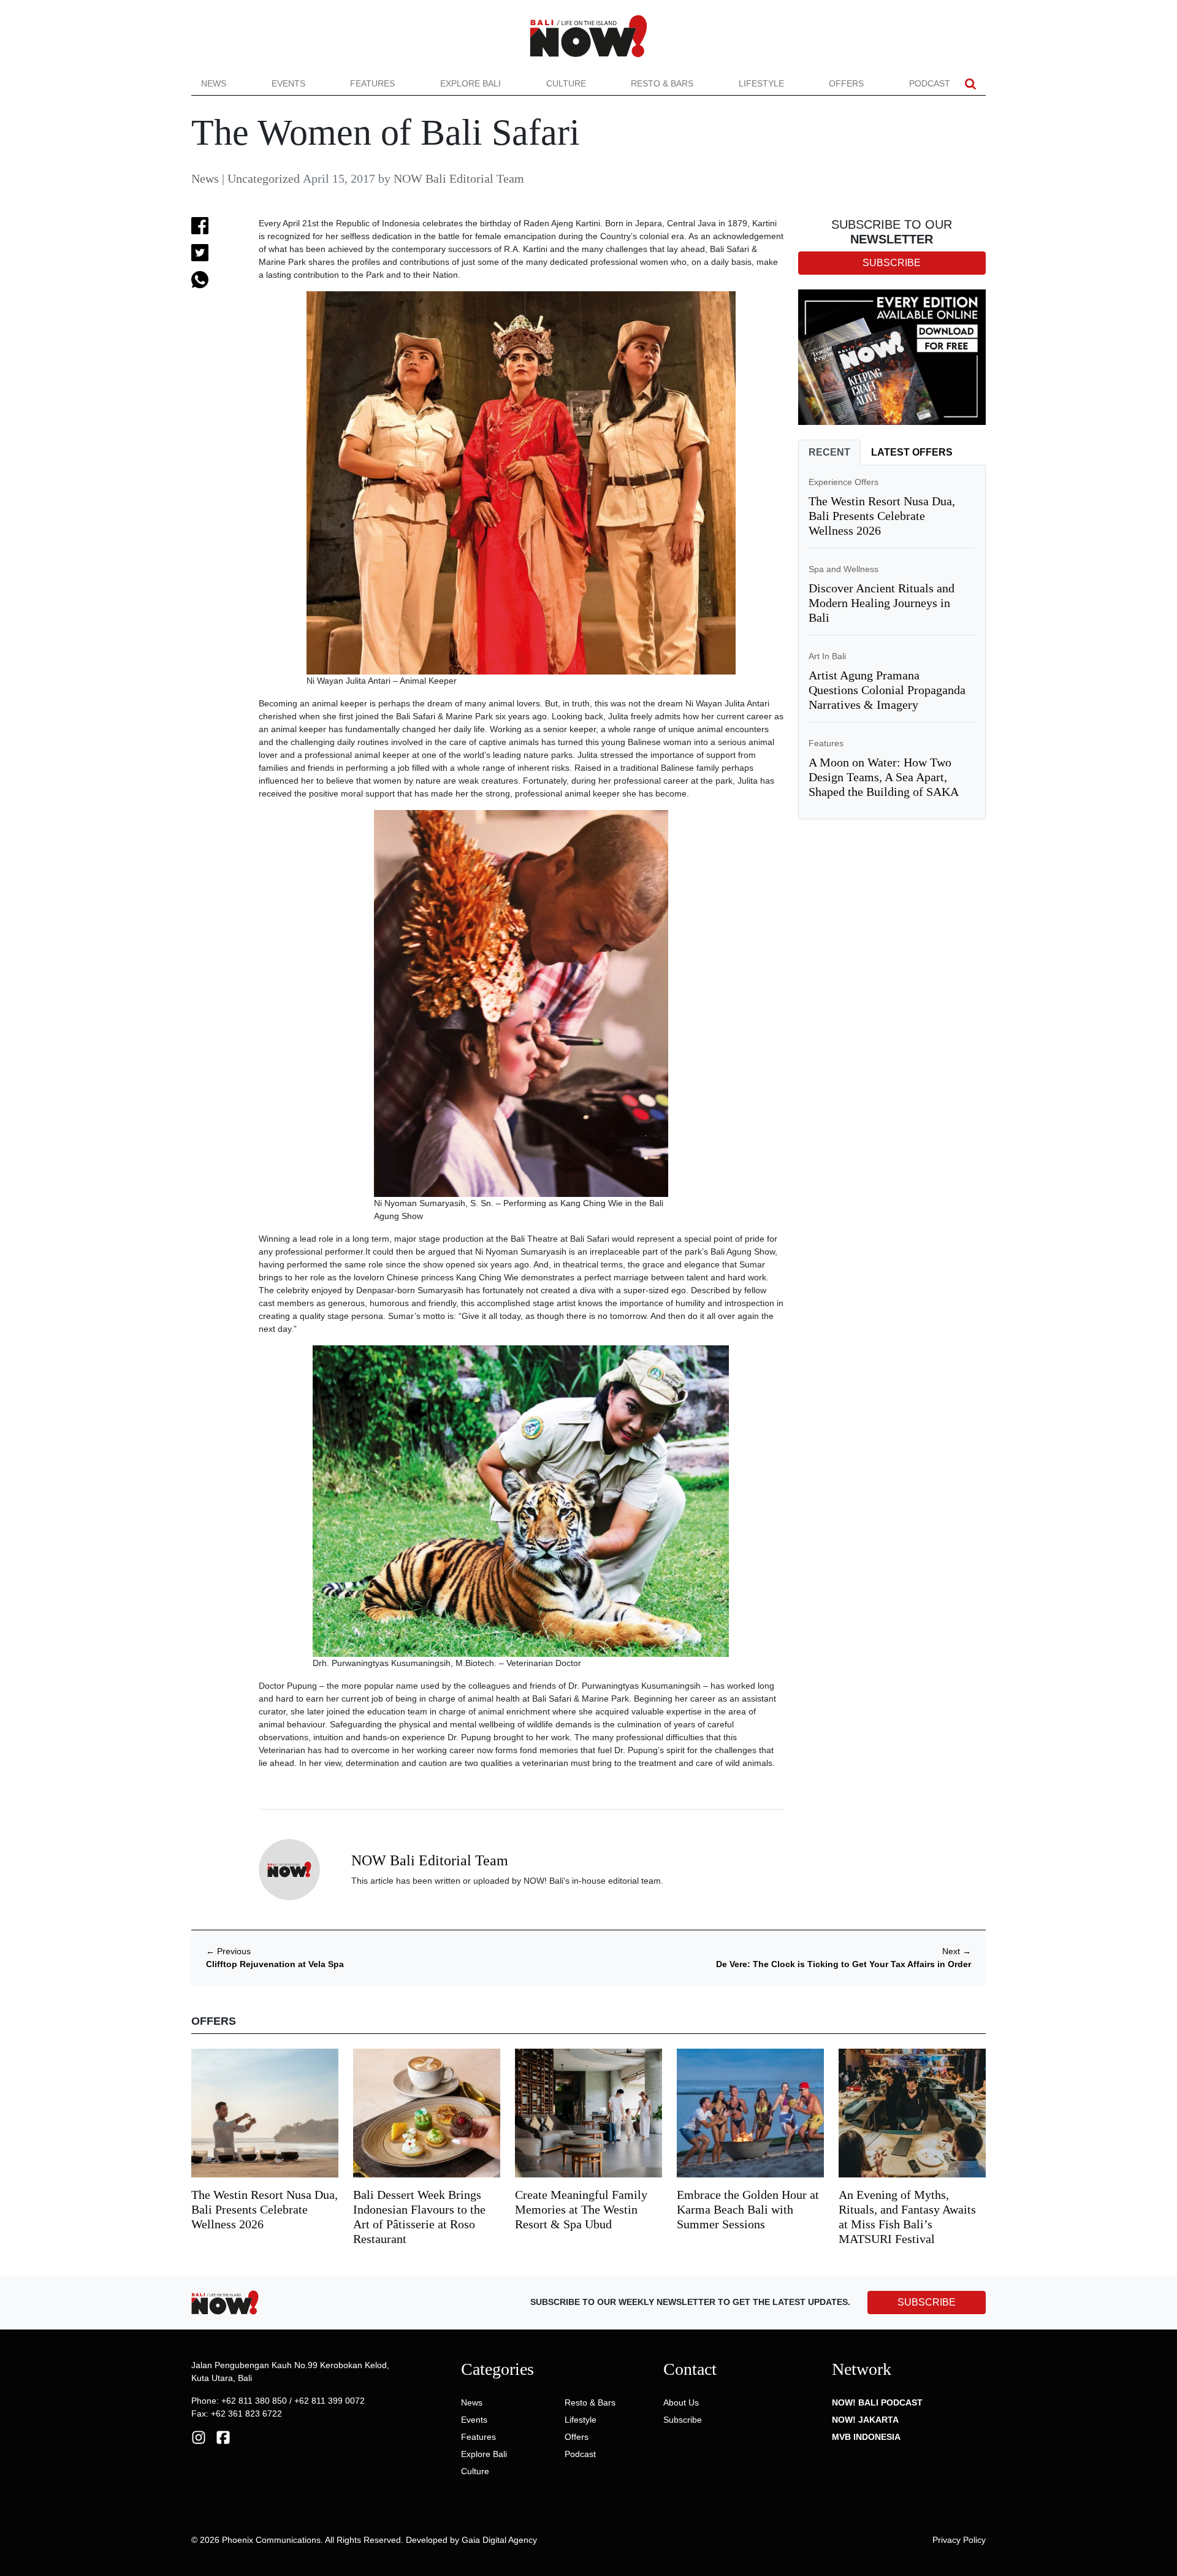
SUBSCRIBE (927, 2302)
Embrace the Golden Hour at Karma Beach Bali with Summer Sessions (748, 2209)
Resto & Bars (662, 83)
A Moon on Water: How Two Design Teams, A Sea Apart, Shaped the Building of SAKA (884, 777)
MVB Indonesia (866, 2437)
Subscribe (683, 2420)
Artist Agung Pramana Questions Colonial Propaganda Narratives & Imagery (887, 690)
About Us (681, 2402)
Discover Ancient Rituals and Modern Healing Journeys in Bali (882, 603)
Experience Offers (844, 482)
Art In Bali (827, 656)
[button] (970, 84)
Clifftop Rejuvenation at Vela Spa (275, 1964)
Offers (846, 83)
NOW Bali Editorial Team (459, 178)
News (214, 83)
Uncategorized (264, 178)
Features (372, 83)
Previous (228, 1951)
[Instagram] (199, 2437)
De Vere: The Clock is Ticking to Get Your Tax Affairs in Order (844, 1964)
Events (288, 83)
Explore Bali (470, 83)
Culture (566, 83)
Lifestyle (761, 83)
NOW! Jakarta (865, 2420)
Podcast (930, 83)
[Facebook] (223, 2437)
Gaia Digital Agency (499, 2540)
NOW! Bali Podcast (877, 2402)
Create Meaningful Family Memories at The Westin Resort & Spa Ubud (581, 2209)
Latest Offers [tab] (912, 452)
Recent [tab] (829, 452)
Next (957, 1951)
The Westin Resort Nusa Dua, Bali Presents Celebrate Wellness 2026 (882, 516)
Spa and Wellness (844, 569)
